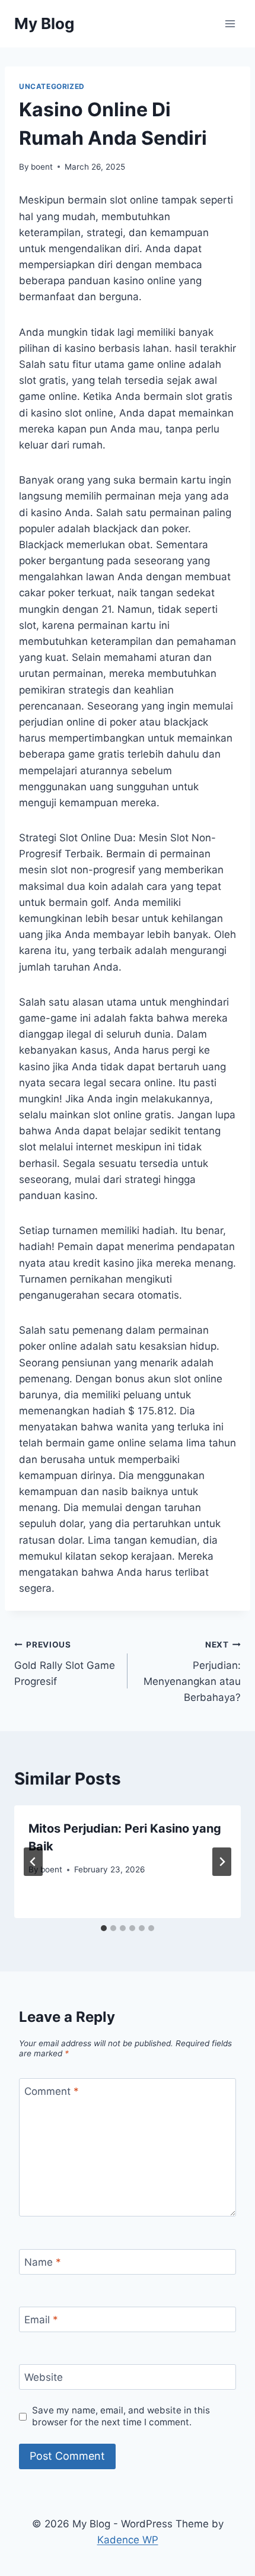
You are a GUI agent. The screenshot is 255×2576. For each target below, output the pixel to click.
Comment (52, 2091)
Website (44, 2377)
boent (42, 167)
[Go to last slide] (33, 1862)
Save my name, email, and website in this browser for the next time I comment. (121, 2416)
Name (43, 2262)
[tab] (104, 1928)
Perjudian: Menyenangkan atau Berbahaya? (192, 1672)
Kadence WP (128, 2540)
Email (41, 2320)
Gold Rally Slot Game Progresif (65, 1664)
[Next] (222, 1862)
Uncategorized (52, 86)
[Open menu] (230, 23)
